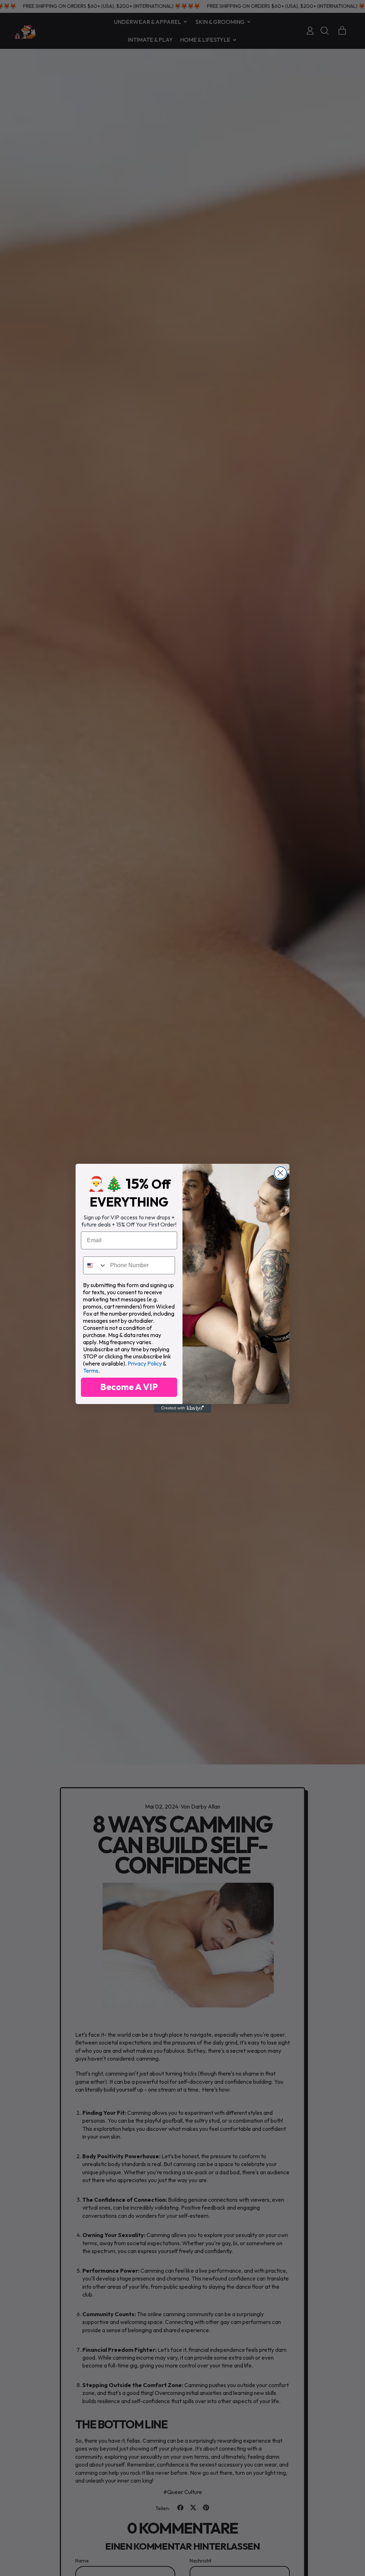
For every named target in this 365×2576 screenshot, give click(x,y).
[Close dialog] (280, 1173)
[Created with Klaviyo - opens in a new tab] (182, 1408)
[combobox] (95, 1265)
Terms (91, 1371)
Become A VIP (129, 1387)
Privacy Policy (145, 1363)
